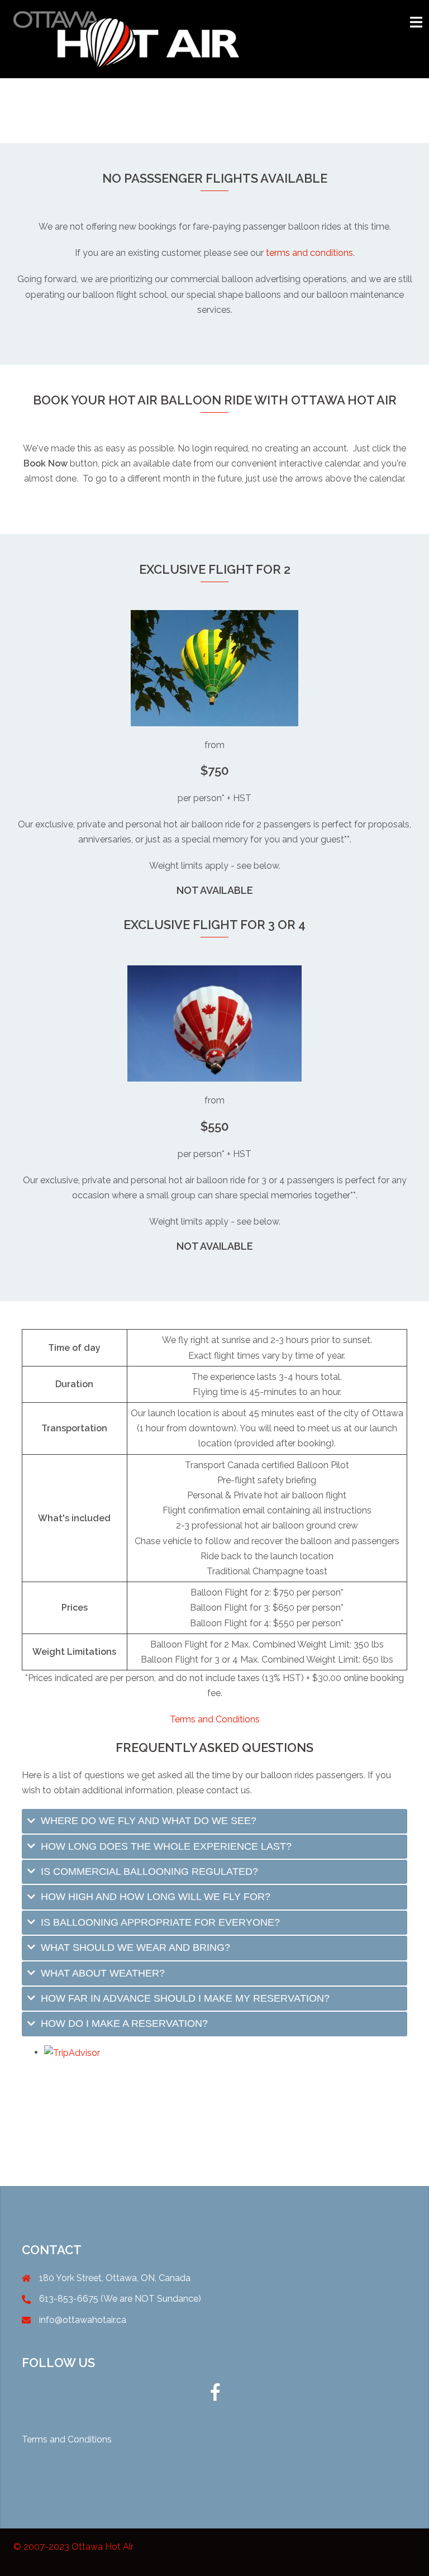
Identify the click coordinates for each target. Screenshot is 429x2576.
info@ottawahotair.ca (83, 2320)
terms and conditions (309, 253)
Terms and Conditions (215, 1719)
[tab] (214, 1821)
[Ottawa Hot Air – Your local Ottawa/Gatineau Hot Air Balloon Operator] (126, 38)
